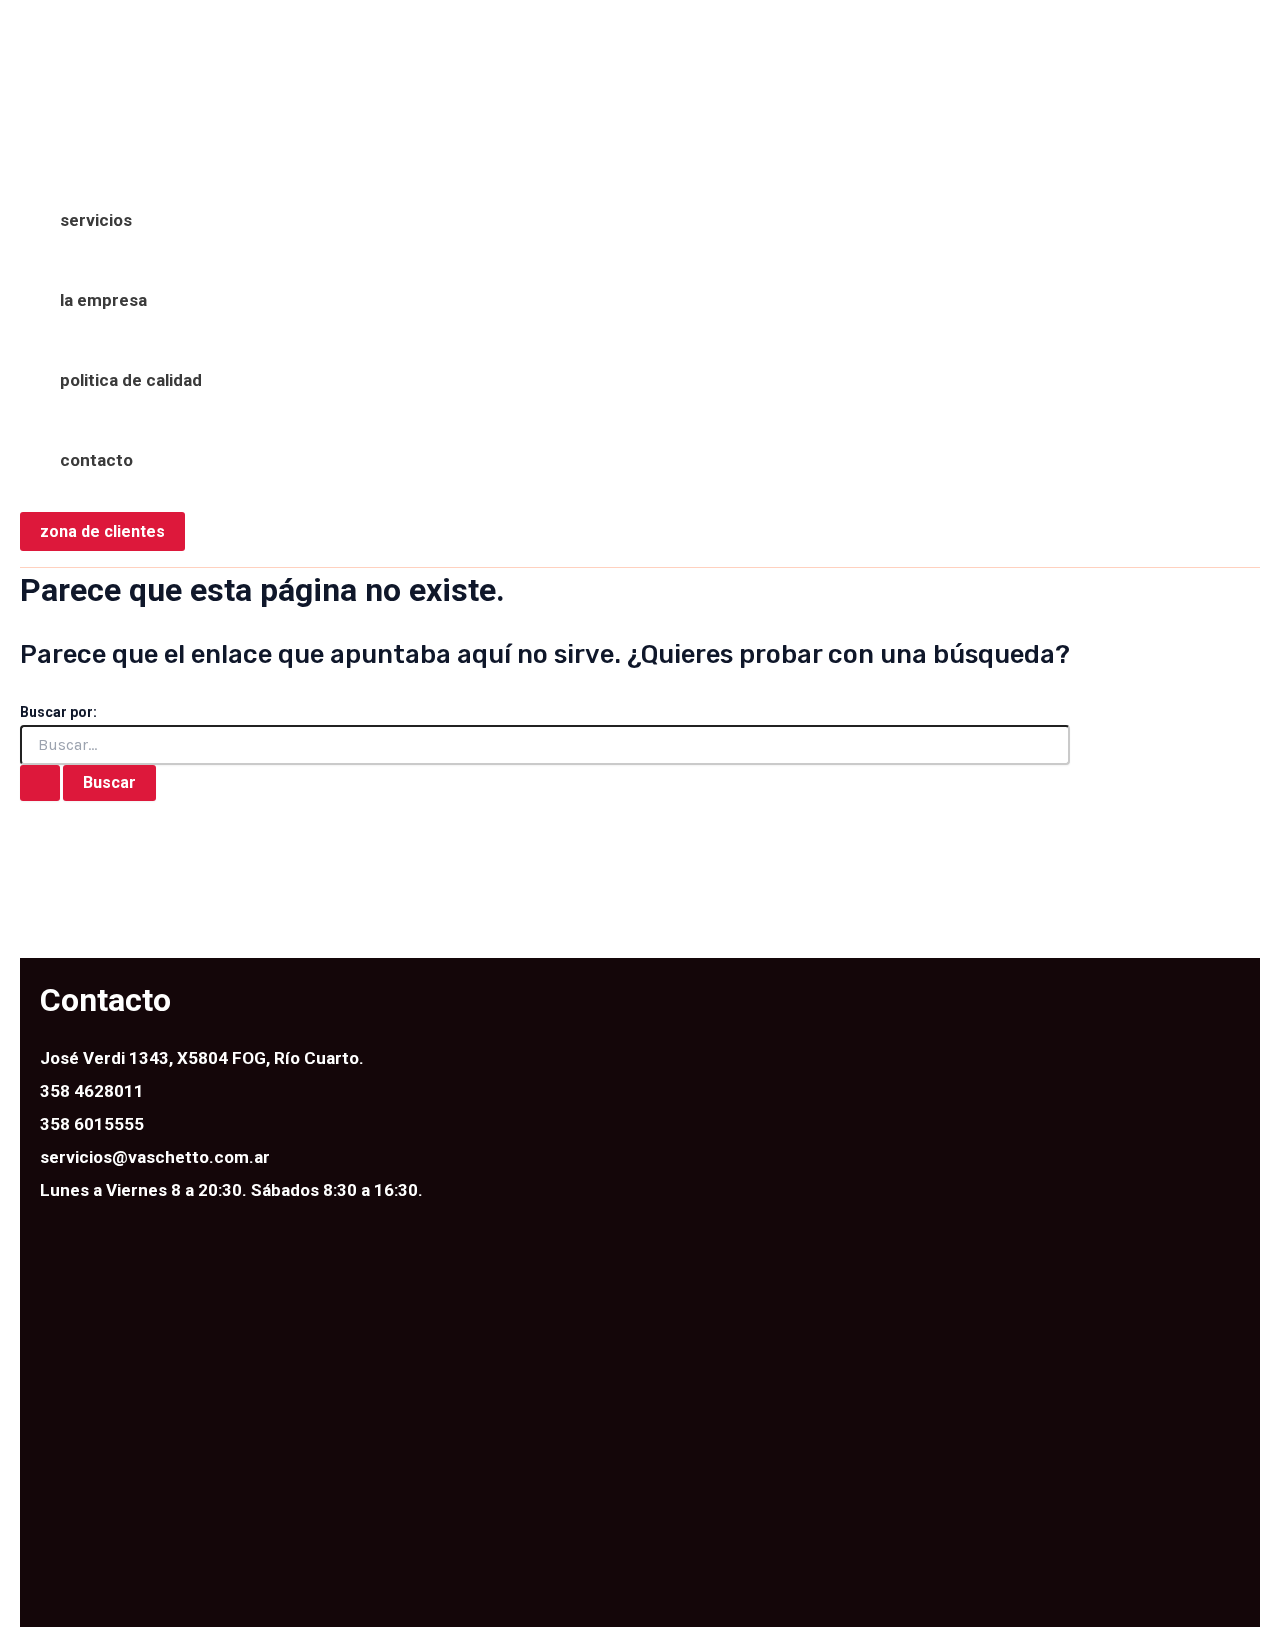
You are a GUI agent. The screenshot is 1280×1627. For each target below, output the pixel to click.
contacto (96, 460)
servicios (96, 220)
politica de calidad (131, 380)
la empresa (103, 300)
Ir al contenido (77, 34)
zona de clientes (102, 531)
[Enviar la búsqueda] (40, 783)
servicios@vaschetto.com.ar (155, 1157)
